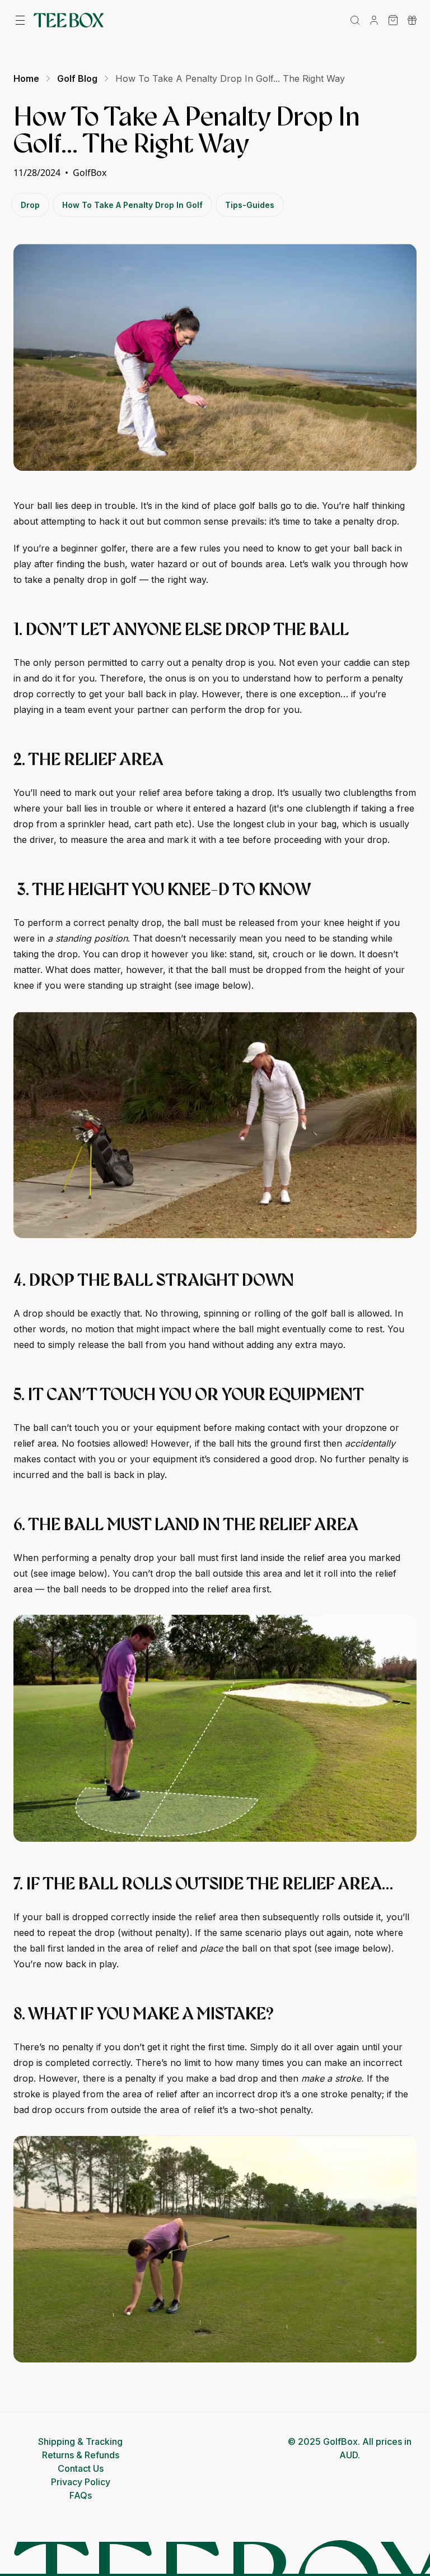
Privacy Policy (81, 2482)
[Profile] (374, 20)
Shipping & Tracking (80, 2441)
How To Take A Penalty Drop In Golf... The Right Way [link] (230, 78)
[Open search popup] (355, 20)
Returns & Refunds (81, 2455)
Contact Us (81, 2468)
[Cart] (393, 20)
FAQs (81, 2495)
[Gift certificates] (412, 20)
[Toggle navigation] (20, 20)
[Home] (69, 20)
